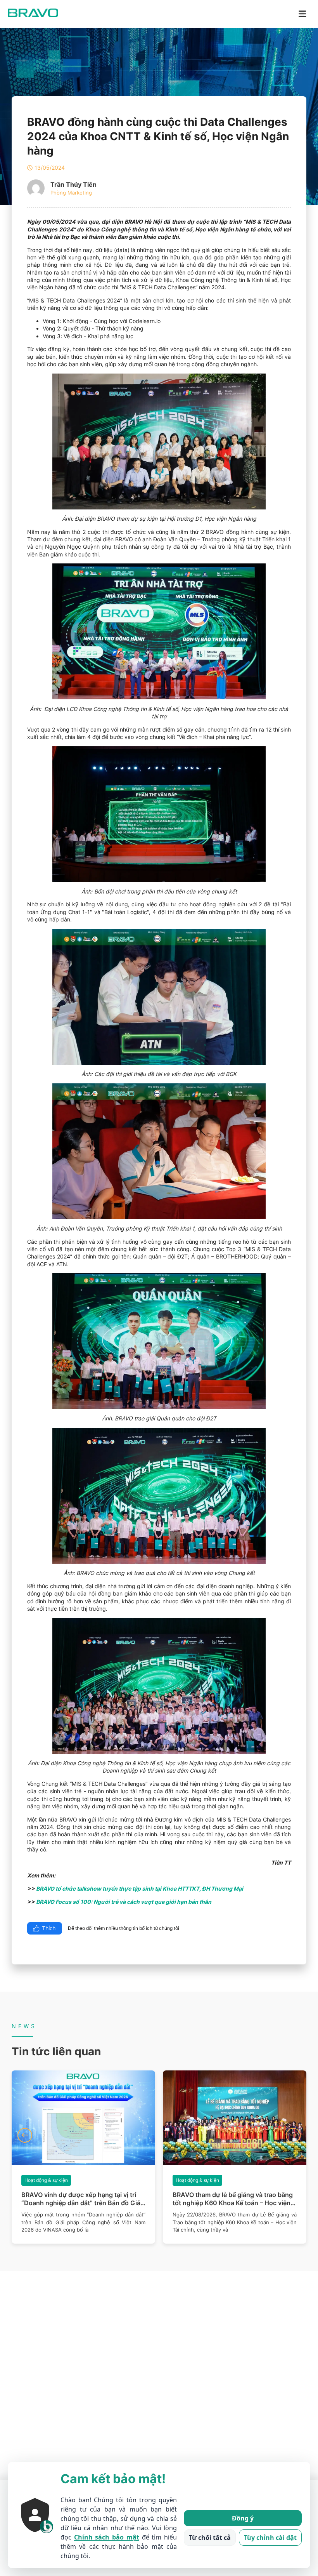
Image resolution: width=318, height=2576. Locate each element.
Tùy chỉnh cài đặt (270, 2538)
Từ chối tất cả (210, 2538)
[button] (25, 2135)
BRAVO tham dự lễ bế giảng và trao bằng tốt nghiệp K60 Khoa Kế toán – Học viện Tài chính (81, 2199)
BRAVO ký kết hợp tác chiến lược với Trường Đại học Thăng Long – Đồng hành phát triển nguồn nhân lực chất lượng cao (234, 2199)
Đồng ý (243, 2518)
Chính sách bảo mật (107, 2537)
